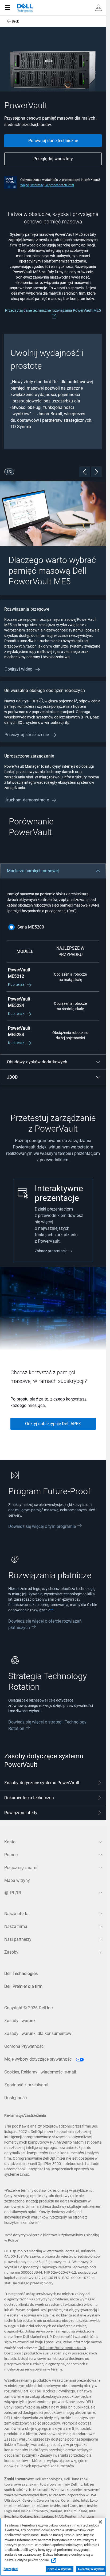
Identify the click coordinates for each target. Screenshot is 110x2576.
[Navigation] (7, 8)
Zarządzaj (11, 2569)
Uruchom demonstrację (27, 800)
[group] (53, 391)
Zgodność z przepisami (26, 2085)
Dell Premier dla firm (23, 1986)
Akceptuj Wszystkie (91, 2569)
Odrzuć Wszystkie (60, 2569)
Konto (10, 1842)
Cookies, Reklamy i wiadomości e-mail (40, 2072)
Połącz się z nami (21, 1868)
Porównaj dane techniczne (53, 141)
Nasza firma (16, 1926)
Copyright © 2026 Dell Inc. (29, 2008)
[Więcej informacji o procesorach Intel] (11, 182)
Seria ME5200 (31, 927)
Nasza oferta (16, 1914)
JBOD (12, 1077)
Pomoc (11, 1855)
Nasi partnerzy (18, 1939)
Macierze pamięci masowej (33, 871)
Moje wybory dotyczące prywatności (39, 2059)
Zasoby (11, 1952)
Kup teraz (17, 984)
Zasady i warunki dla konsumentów (38, 2033)
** (52, 1610)
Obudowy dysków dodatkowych (37, 1062)
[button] (99, 8)
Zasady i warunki (20, 2021)
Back (15, 21)
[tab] (53, 1783)
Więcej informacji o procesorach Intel (47, 185)
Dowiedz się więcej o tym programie (42, 1526)
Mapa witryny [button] (17, 1880)
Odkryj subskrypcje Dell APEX (53, 1424)
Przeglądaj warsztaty (53, 159)
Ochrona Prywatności (24, 2046)
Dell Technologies (21, 1974)
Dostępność (15, 2098)
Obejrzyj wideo (19, 669)
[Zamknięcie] (100, 2522)
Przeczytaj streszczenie (27, 735)
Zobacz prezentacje (51, 1251)
